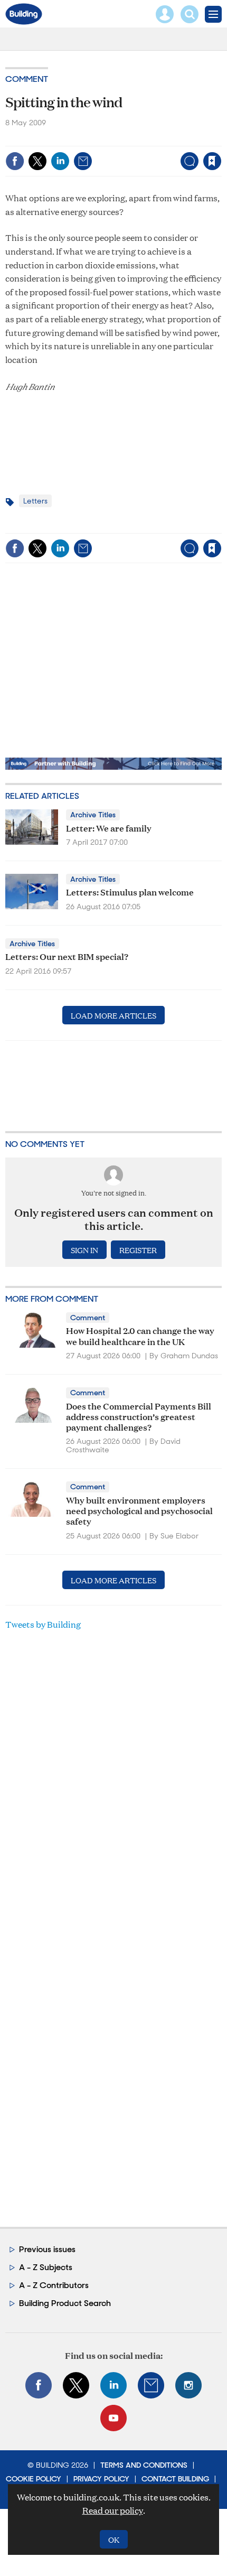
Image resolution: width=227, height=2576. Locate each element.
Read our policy (113, 2510)
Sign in (80, 139)
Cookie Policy (34, 2479)
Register (138, 1250)
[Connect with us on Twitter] (76, 2385)
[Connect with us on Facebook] (39, 2385)
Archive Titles (93, 815)
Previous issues (47, 2249)
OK (114, 2539)
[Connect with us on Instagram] (188, 2385)
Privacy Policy (101, 2479)
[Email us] (151, 2385)
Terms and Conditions (144, 2465)
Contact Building (175, 2479)
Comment (27, 79)
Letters (35, 501)
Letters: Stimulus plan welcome (130, 892)
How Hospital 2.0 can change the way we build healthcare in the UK (140, 1335)
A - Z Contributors (54, 2285)
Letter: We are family (109, 828)
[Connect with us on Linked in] (113, 2385)
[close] (220, 139)
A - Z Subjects (46, 2267)
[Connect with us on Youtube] (113, 2418)
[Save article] (212, 161)
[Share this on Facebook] (15, 161)
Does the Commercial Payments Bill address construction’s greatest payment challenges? (139, 1416)
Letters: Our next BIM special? (67, 956)
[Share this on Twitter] (37, 161)
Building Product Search (65, 2303)
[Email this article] (83, 161)
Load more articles (113, 1015)
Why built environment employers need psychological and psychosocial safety (139, 1510)
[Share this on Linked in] (60, 161)
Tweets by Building (43, 1624)
